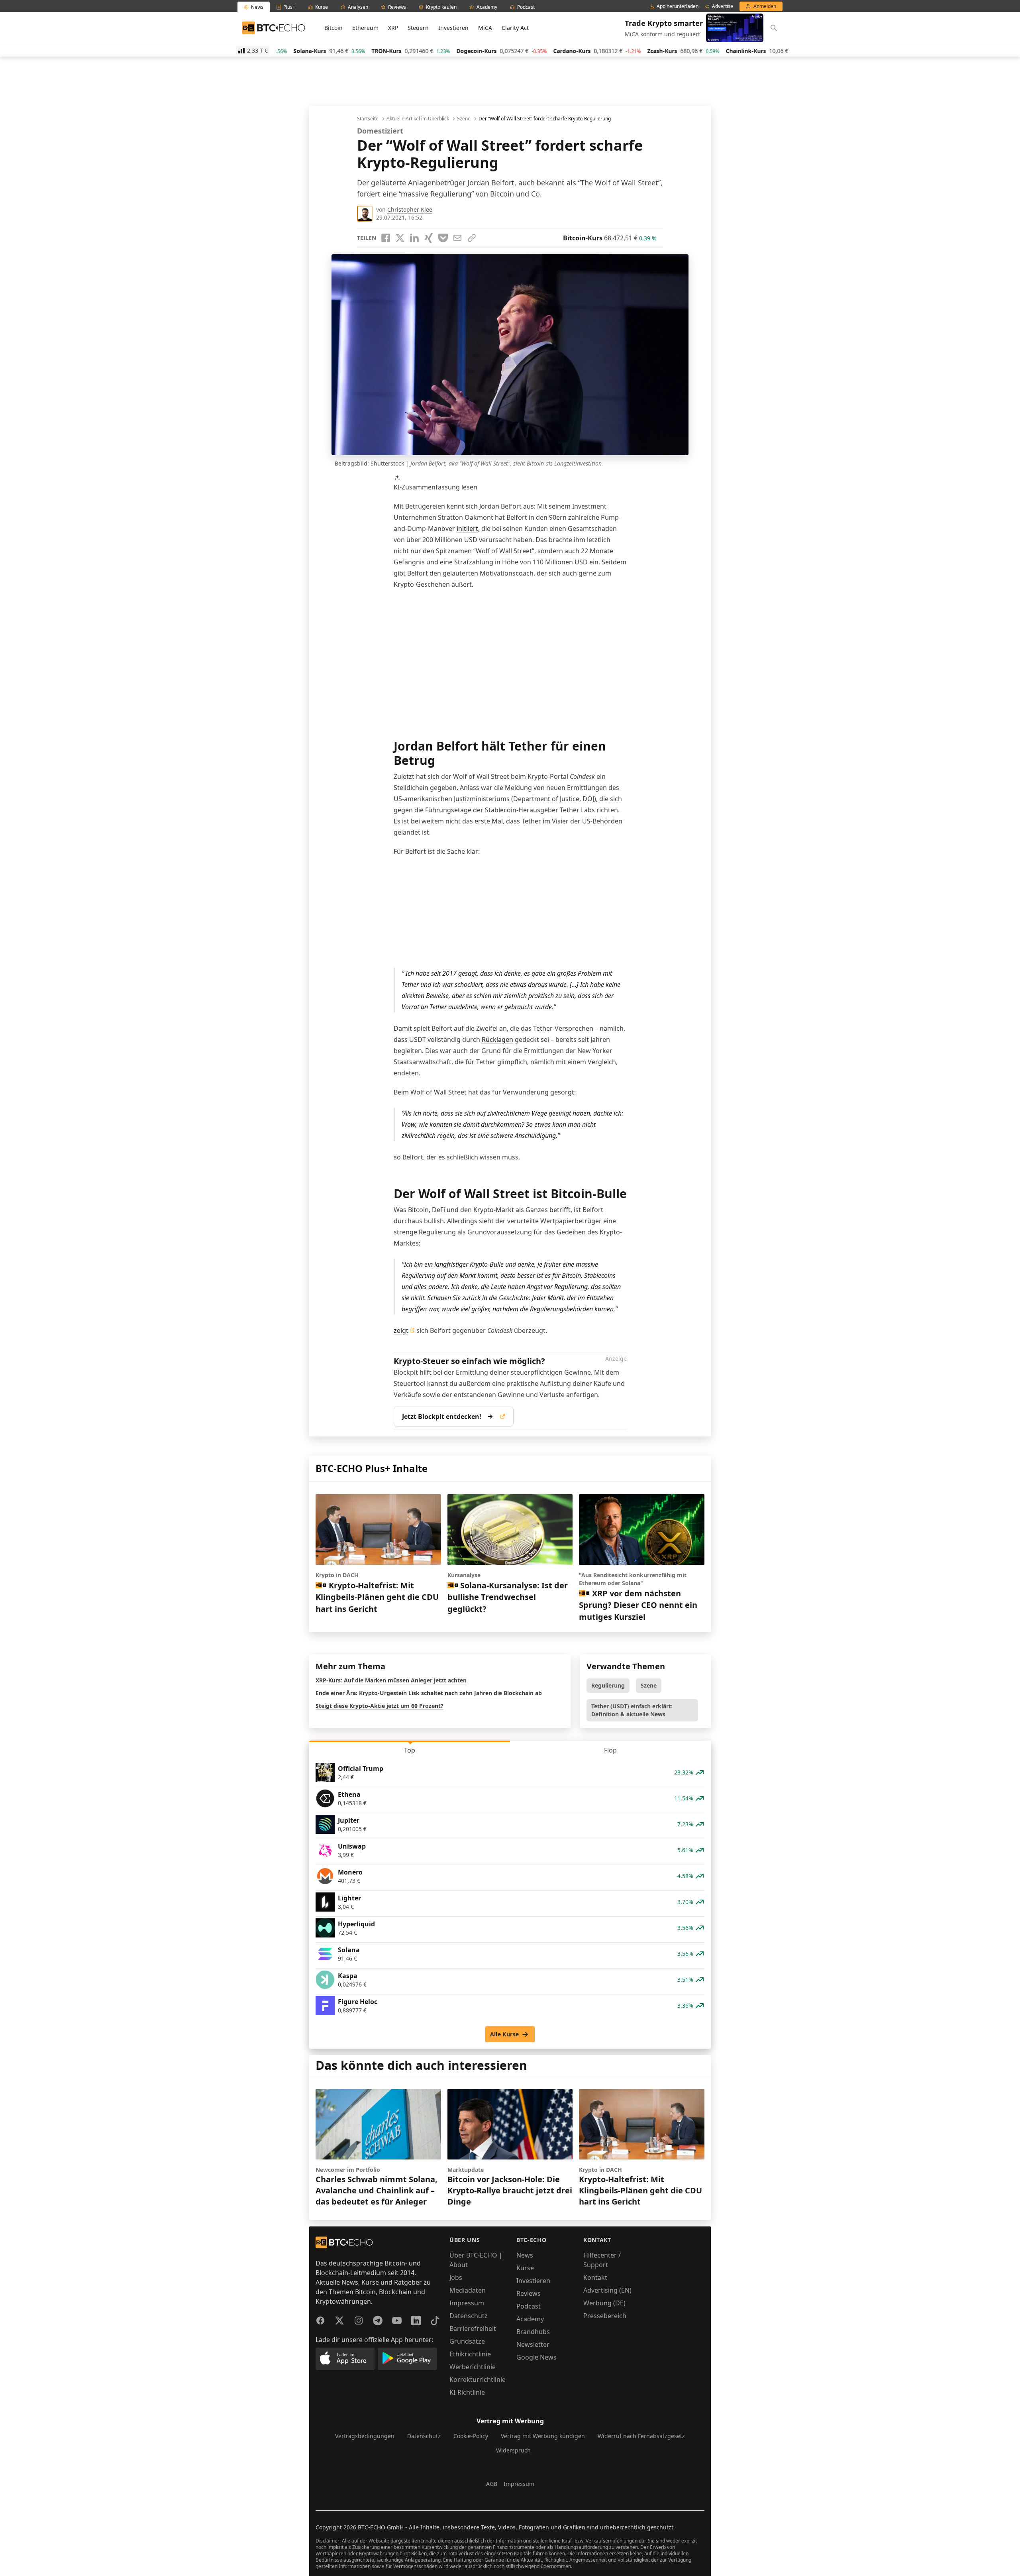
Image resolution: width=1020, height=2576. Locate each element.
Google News (536, 2357)
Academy (530, 2319)
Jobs (456, 2277)
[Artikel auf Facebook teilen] (386, 238)
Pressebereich (605, 2316)
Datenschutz (469, 2316)
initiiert (467, 529)
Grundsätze (467, 2341)
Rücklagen (497, 1039)
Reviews (529, 2293)
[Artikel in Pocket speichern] (443, 238)
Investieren (453, 28)
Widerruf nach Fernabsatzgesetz (641, 2436)
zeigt (401, 1330)
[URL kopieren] (472, 238)
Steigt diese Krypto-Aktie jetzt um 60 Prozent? (380, 1706)
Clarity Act (515, 28)
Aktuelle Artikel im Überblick (418, 119)
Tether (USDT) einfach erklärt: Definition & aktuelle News (632, 1710)
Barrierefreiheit (473, 2328)
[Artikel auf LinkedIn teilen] (414, 238)
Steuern (418, 28)
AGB (492, 2484)
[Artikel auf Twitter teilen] (400, 238)
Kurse (525, 2268)
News (525, 2255)
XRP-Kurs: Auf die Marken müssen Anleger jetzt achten (391, 1680)
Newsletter (533, 2344)
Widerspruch (513, 2450)
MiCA (485, 28)
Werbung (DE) (604, 2303)
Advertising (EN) (607, 2290)
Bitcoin (333, 28)
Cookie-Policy (471, 2436)
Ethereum (365, 28)
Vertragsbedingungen (365, 2436)
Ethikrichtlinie (470, 2354)
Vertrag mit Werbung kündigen (543, 2436)
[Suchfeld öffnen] (774, 28)
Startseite (368, 119)
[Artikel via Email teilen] (457, 238)
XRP (393, 28)
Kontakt (595, 2277)
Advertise (723, 6)
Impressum (467, 2303)
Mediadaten (468, 2290)
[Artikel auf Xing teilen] (429, 238)
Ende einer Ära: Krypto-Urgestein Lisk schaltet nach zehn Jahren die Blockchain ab (429, 1693)
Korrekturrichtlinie (478, 2380)
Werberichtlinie (473, 2367)
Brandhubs (533, 2332)
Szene (464, 119)
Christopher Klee (410, 209)
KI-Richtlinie (467, 2392)
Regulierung (608, 1685)
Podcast (529, 2306)
